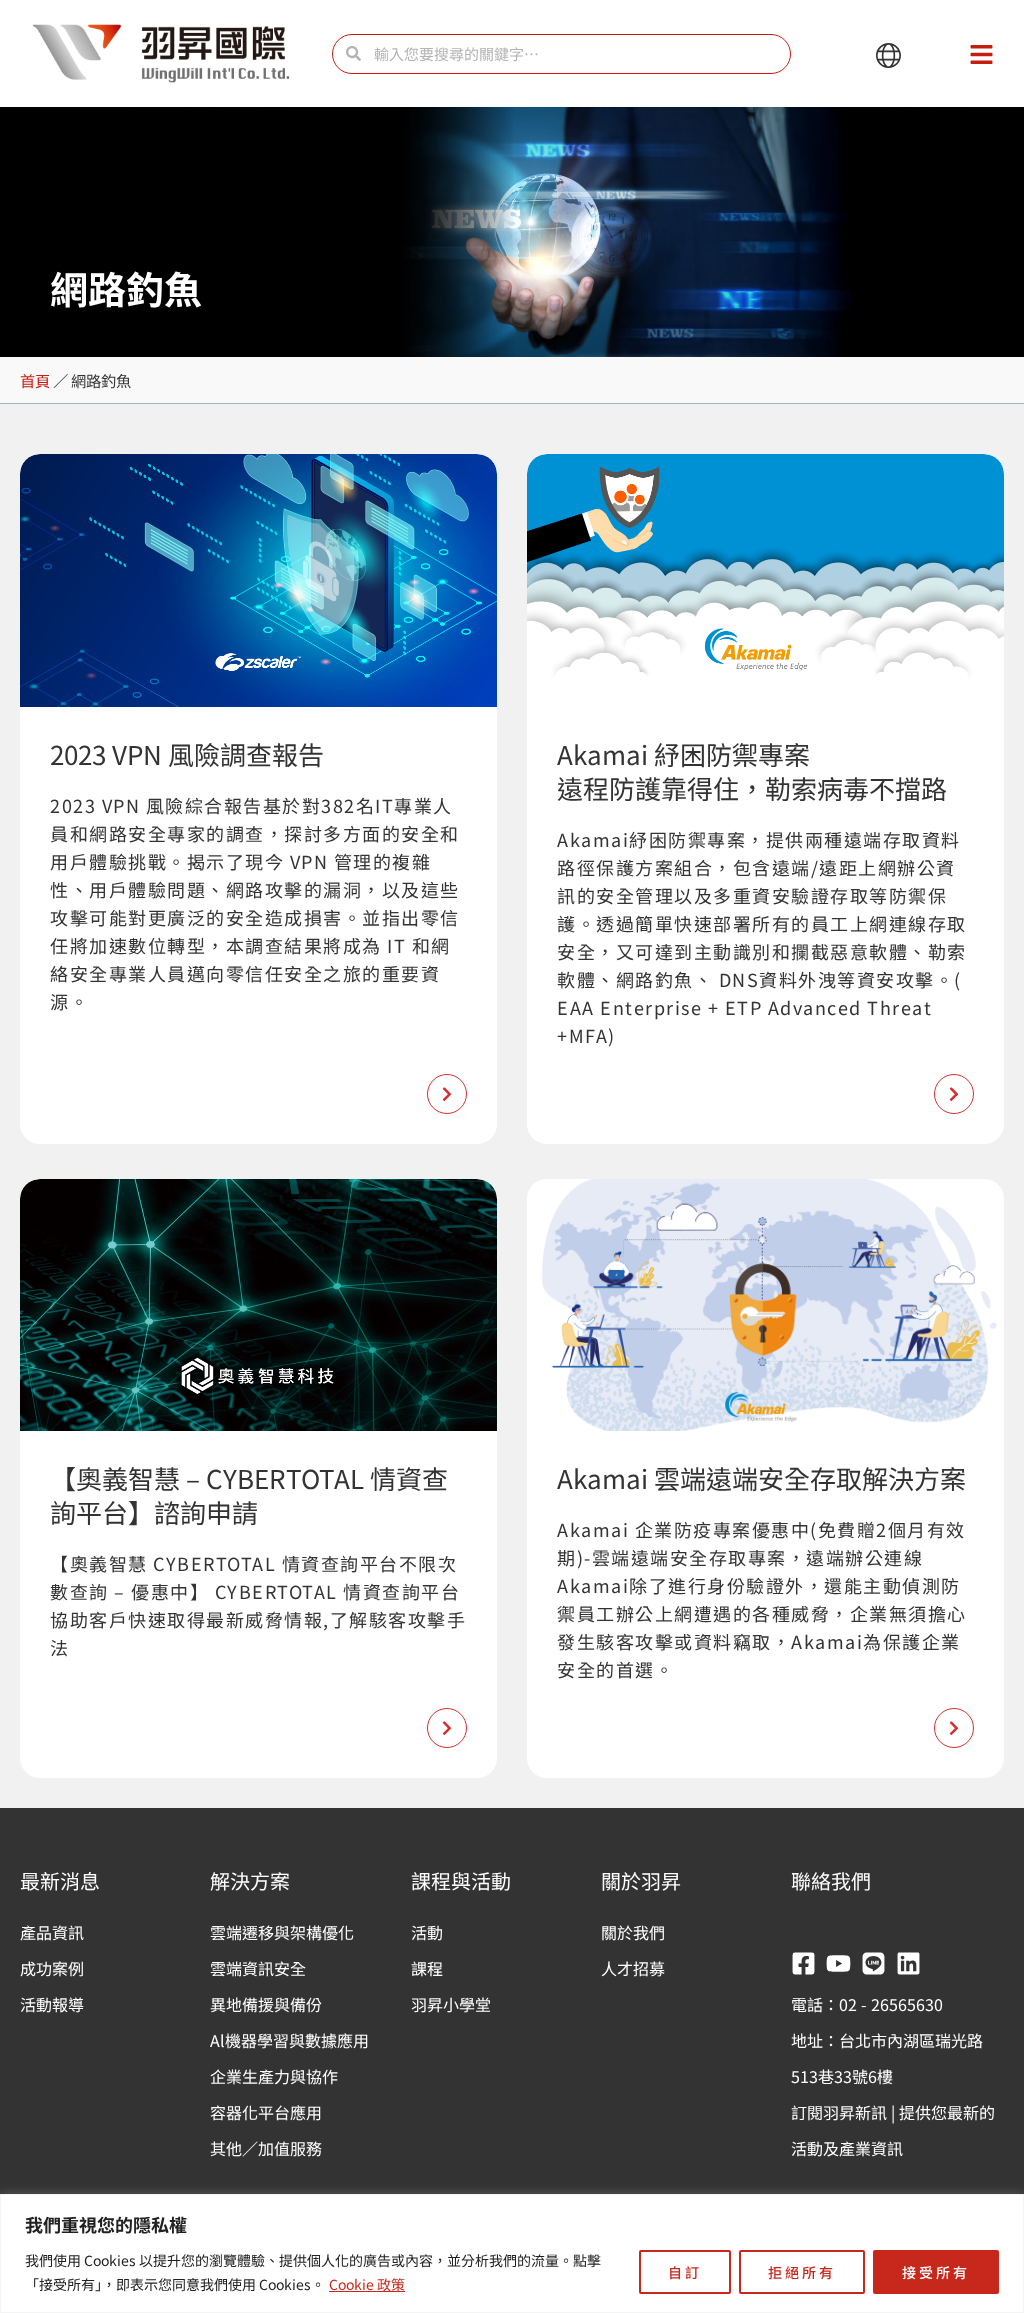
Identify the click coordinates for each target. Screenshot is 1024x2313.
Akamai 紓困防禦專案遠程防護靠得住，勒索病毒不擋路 (752, 770)
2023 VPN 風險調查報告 (187, 753)
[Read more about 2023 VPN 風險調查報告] (447, 1094)
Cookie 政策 (367, 2284)
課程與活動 (461, 1880)
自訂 (685, 2272)
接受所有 (936, 2272)
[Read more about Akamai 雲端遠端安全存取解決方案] (954, 1728)
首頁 (35, 380)
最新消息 (60, 1880)
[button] (888, 56)
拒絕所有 (802, 2272)
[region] (512, 2253)
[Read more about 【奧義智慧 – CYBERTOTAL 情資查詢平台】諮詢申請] (447, 1728)
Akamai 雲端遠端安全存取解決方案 (761, 1477)
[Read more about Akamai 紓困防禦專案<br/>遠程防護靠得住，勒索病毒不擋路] (954, 1094)
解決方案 (250, 1880)
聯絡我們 (831, 1880)
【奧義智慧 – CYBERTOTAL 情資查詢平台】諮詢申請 (249, 1494)
